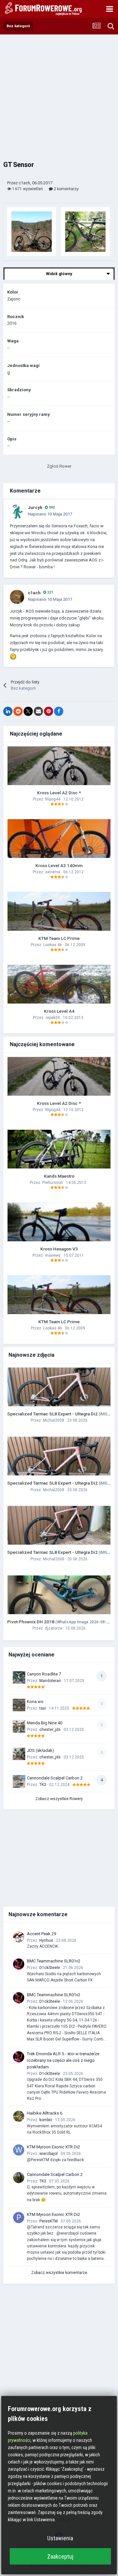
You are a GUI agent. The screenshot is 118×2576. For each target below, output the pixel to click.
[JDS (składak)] (19, 1754)
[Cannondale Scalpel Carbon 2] (19, 1781)
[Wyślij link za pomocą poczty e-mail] (38, 711)
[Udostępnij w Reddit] (18, 711)
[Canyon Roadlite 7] (19, 1677)
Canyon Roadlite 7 (44, 1674)
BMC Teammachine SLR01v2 (54, 1961)
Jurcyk (35, 507)
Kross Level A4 (59, 1011)
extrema (53, 872)
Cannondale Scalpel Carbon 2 (55, 1778)
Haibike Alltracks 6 (45, 2113)
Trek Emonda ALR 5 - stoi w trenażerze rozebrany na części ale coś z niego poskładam (63, 2060)
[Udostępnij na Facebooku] (59, 711)
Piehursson (53, 1183)
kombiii (46, 2120)
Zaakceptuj (60, 2556)
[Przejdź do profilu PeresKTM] (19, 2218)
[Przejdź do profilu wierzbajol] (19, 2150)
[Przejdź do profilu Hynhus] (19, 1937)
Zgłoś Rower (59, 466)
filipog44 (53, 799)
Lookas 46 (53, 945)
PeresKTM (49, 2221)
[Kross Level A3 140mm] (59, 839)
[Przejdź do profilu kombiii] (19, 2116)
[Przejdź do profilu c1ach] (17, 597)
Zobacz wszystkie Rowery (59, 1799)
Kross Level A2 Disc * (59, 793)
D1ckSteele (50, 1968)
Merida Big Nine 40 (45, 1723)
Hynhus (46, 1940)
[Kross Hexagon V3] (59, 1222)
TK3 (43, 1785)
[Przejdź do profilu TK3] (19, 2178)
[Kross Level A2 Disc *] (59, 766)
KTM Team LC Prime (59, 938)
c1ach (34, 593)
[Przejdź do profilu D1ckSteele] (19, 1964)
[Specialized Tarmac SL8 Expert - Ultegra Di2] (59, 1387)
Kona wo (35, 1702)
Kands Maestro (59, 1176)
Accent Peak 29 (41, 1934)
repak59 (53, 1018)
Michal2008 (54, 1420)
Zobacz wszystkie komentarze (59, 2273)
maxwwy (53, 1255)
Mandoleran (50, 1681)
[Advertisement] (59, 97)
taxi (43, 1708)
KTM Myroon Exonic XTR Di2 (53, 2147)
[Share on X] (28, 711)
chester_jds (50, 1730)
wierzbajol (49, 2154)
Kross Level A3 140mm (59, 865)
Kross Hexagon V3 (59, 1249)
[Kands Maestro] (59, 1149)
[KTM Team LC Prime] (59, 911)
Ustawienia (60, 2538)
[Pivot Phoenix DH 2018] (59, 1595)
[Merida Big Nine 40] (19, 1726)
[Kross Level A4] (59, 984)
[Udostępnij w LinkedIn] (8, 711)
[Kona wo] (19, 1705)
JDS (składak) (40, 1750)
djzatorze (54, 1628)
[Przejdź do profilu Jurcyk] (17, 512)
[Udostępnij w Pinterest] (49, 711)
